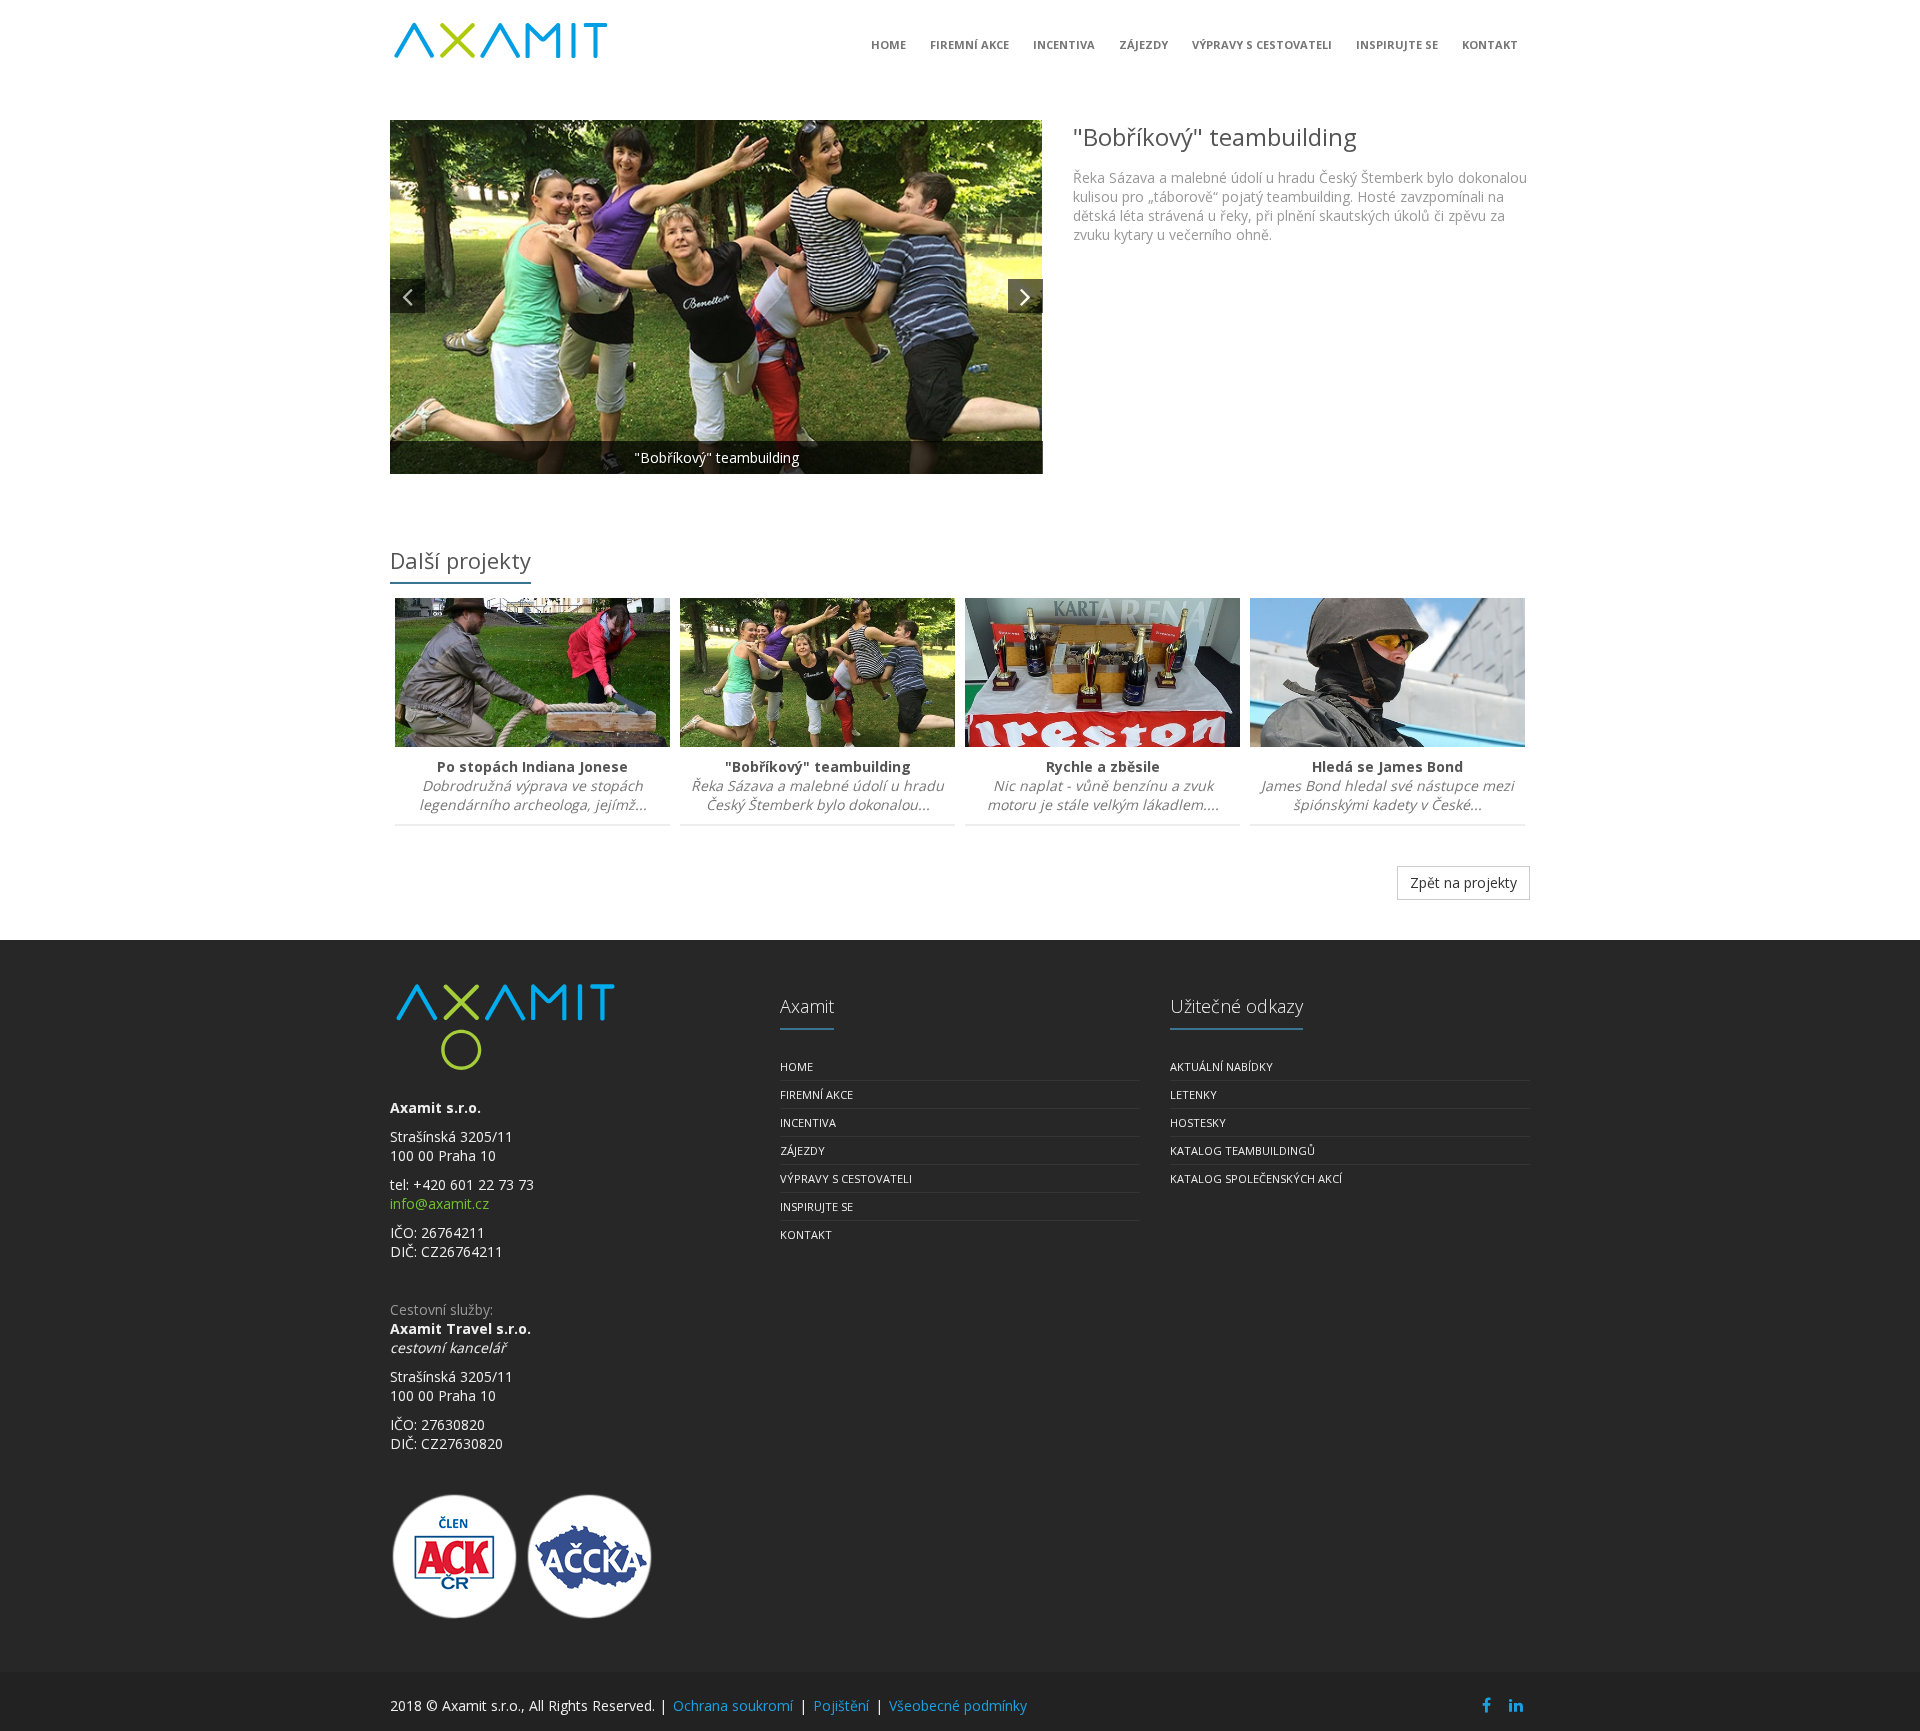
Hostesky (1198, 1122)
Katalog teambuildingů (1242, 1150)
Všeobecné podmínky (958, 1705)
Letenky (1193, 1094)
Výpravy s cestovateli (1262, 44)
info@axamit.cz (439, 1203)
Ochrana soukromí (733, 1705)
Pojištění (841, 1705)
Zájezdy (1143, 44)
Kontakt (1490, 44)
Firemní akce (969, 44)
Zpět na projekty (1463, 882)
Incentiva (1064, 44)
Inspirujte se (1397, 44)
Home (888, 44)
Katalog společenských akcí (1256, 1178)
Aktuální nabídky (1221, 1066)
